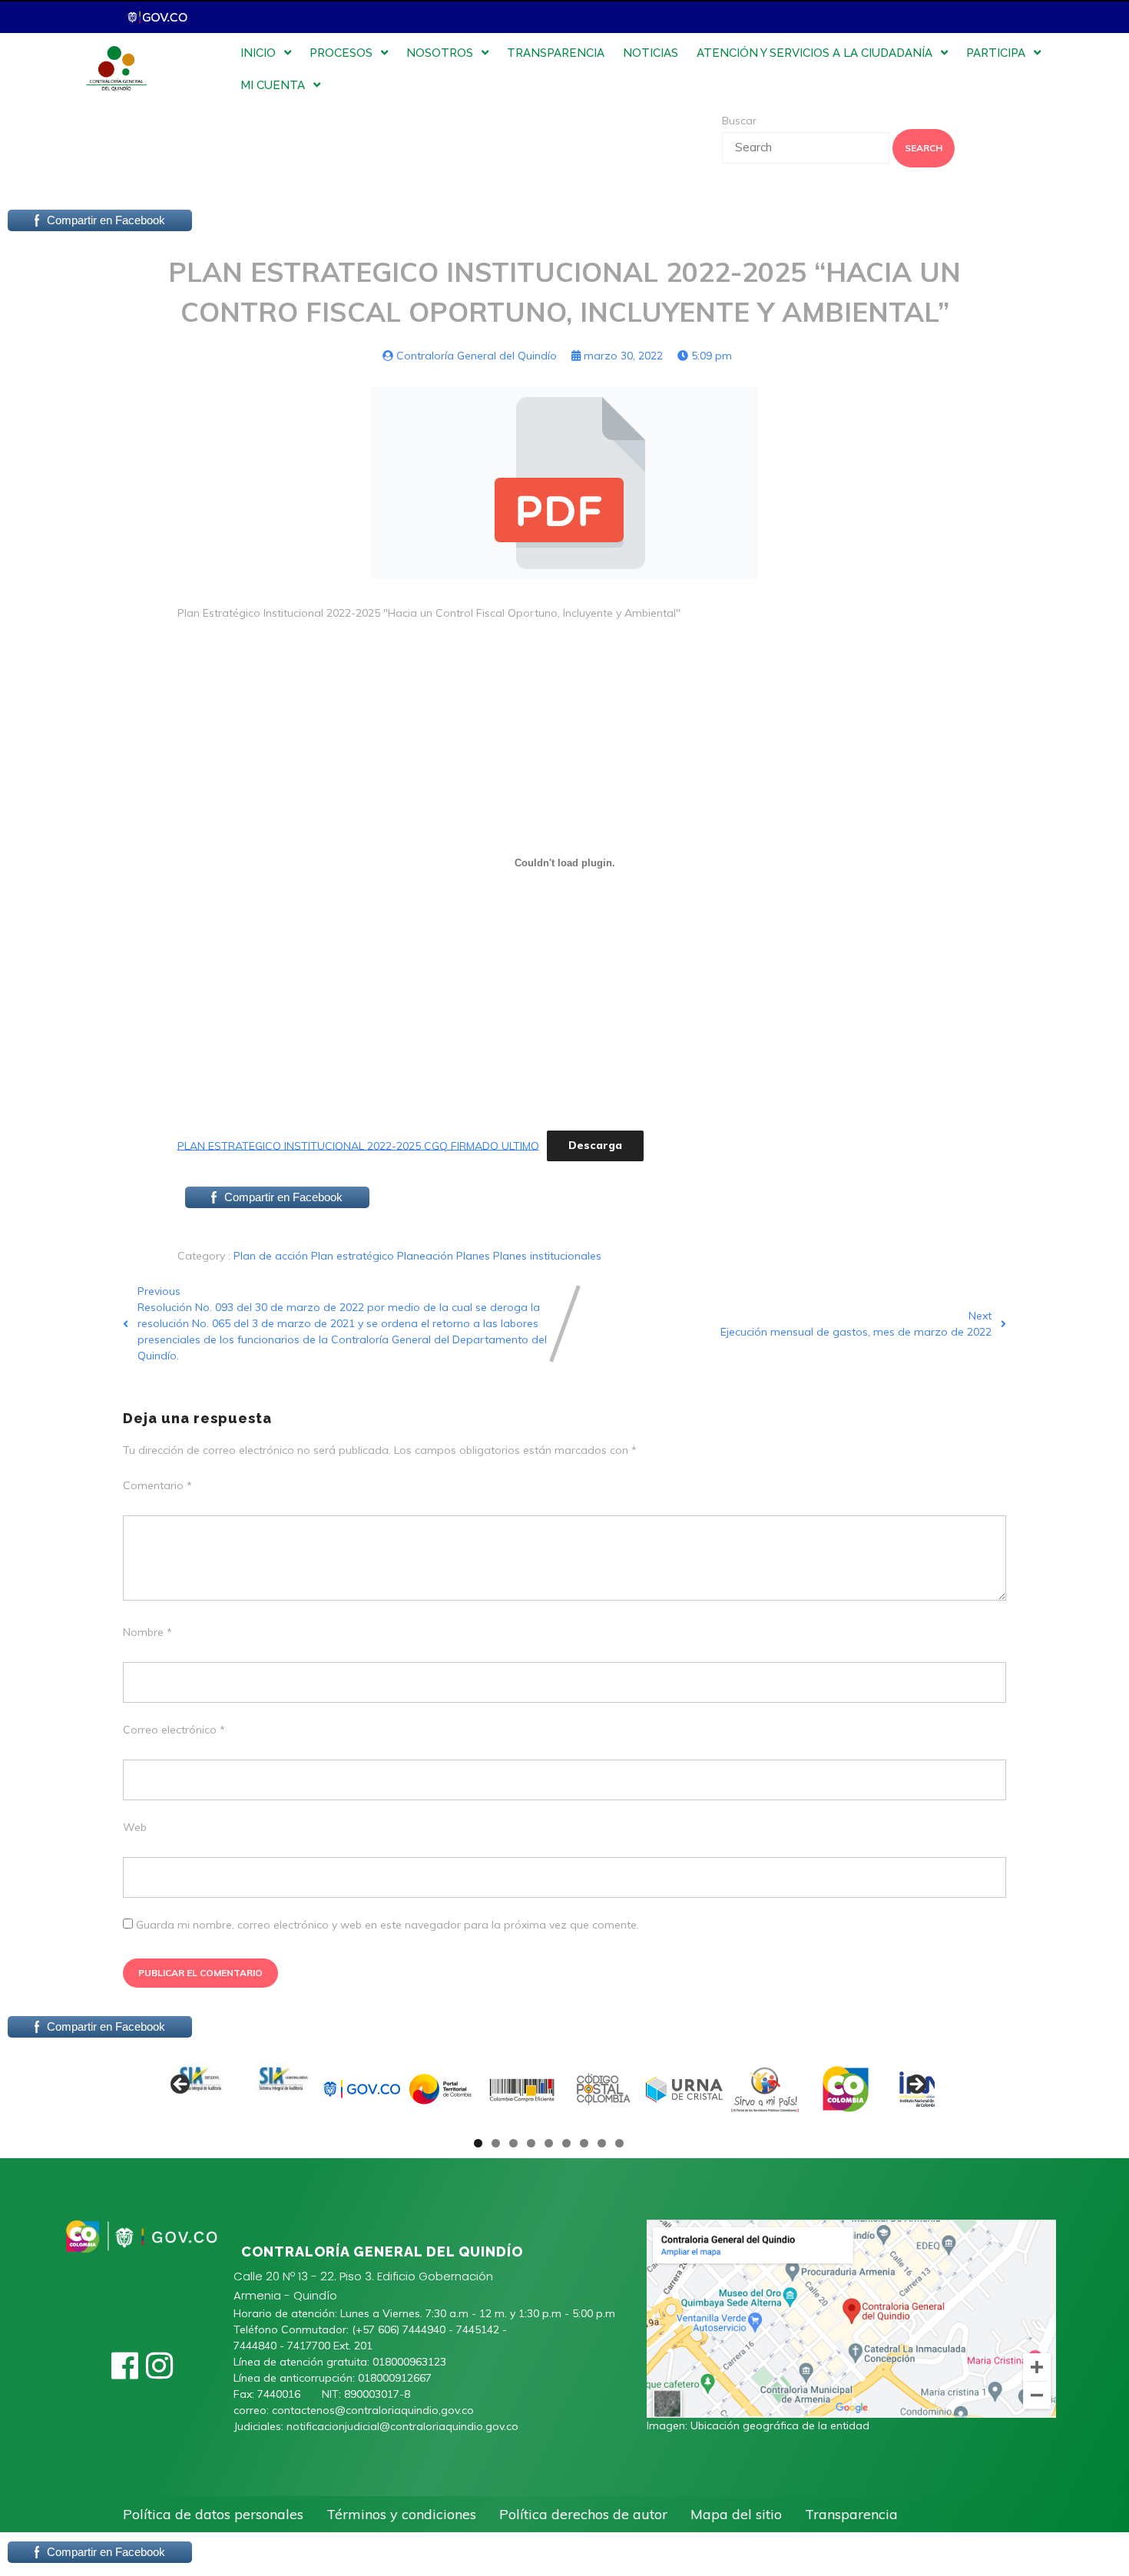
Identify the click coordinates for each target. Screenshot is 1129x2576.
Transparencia (851, 2514)
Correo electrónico (174, 1730)
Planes (475, 1256)
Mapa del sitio (736, 2514)
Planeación (427, 1256)
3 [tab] (513, 2143)
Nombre (147, 1632)
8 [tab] (602, 2143)
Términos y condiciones (401, 2514)
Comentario (157, 1485)
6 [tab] (566, 2143)
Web (135, 1827)
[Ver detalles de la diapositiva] (200, 2089)
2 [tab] (496, 2143)
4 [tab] (531, 2143)
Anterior (181, 2085)
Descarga (595, 1145)
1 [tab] (478, 2143)
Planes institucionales (547, 1256)
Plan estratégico (354, 1256)
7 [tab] (584, 2143)
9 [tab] (619, 2143)
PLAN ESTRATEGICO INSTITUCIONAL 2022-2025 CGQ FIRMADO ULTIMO (358, 1145)
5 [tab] (549, 2143)
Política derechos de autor (583, 2514)
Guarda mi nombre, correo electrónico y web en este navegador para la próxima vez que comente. (387, 1925)
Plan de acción (272, 1256)
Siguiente (915, 2085)
